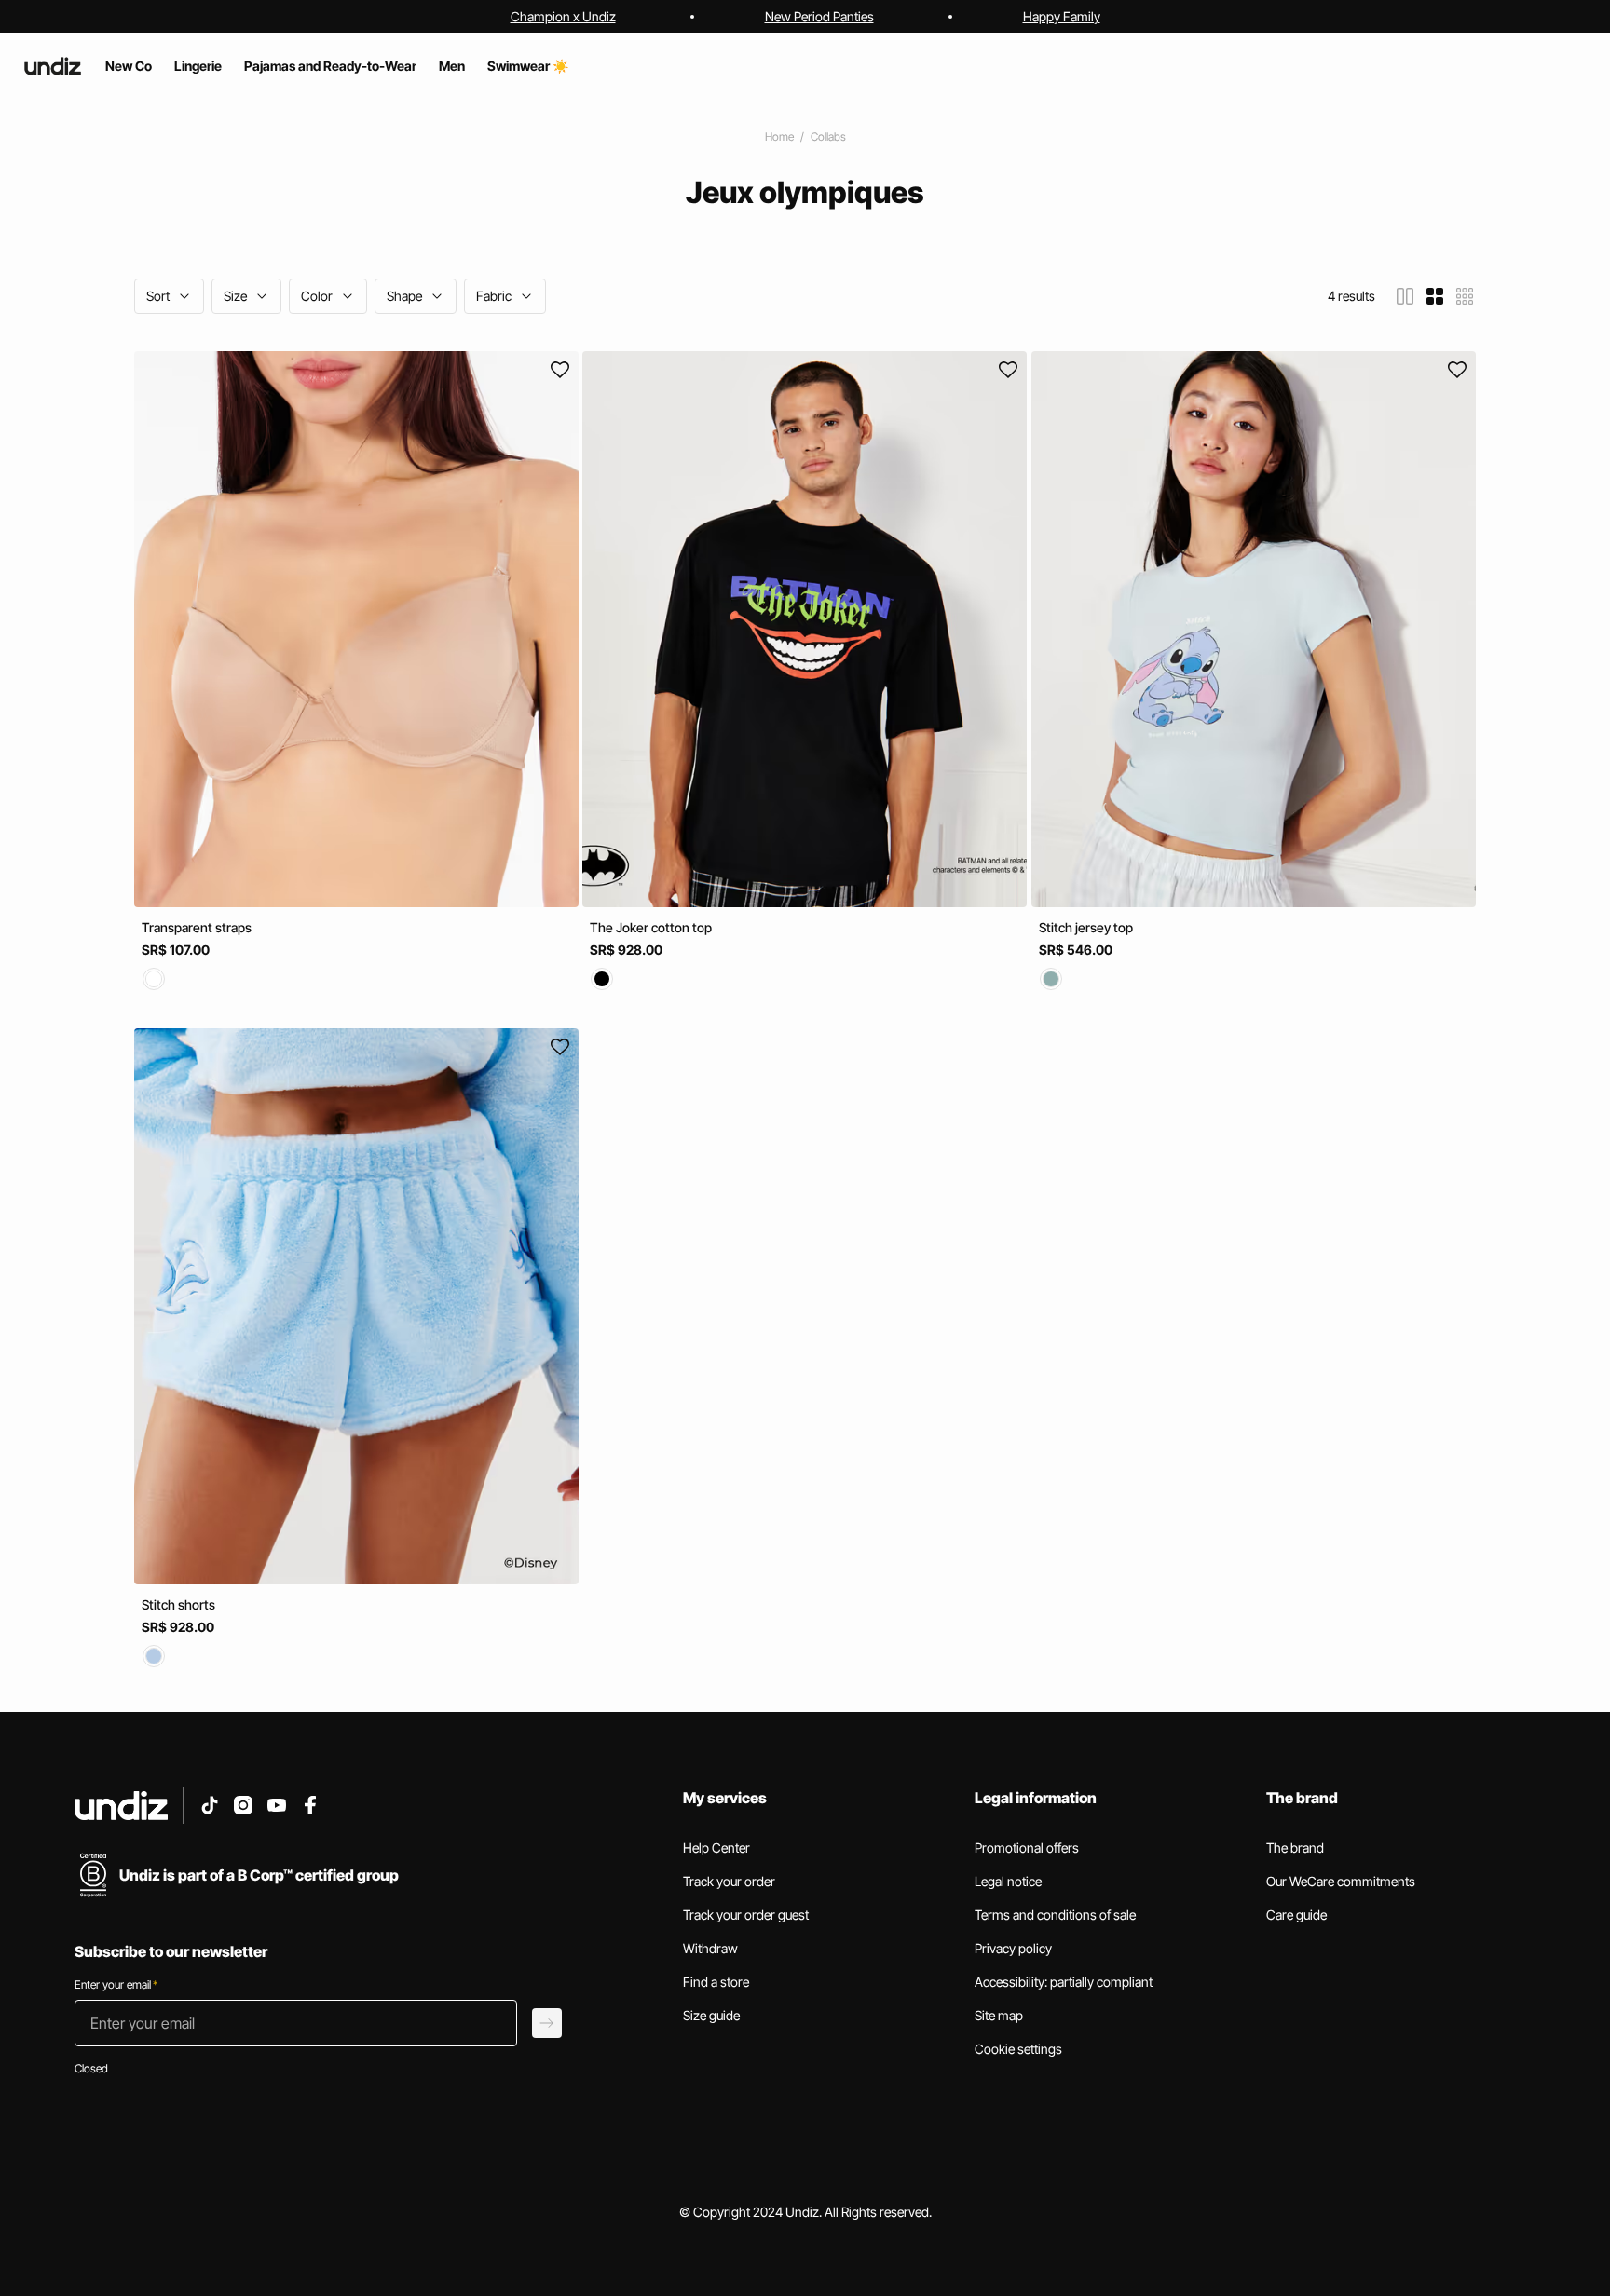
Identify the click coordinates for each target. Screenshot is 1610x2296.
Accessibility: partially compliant (1064, 1982)
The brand (1295, 1848)
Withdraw (710, 1948)
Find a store (716, 1982)
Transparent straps (197, 927)
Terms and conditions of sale (1055, 1915)
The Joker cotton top (651, 927)
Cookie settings (1018, 2049)
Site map (999, 2015)
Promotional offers (1027, 1848)
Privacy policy (1013, 1948)
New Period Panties (819, 16)
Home (779, 136)
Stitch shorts (178, 1603)
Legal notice (1008, 1881)
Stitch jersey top (1086, 927)
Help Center (716, 1848)
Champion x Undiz (563, 16)
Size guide (711, 2015)
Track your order (729, 1881)
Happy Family (1062, 16)
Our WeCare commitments (1341, 1881)
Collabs (828, 136)
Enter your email (116, 1984)
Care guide (1296, 1915)
